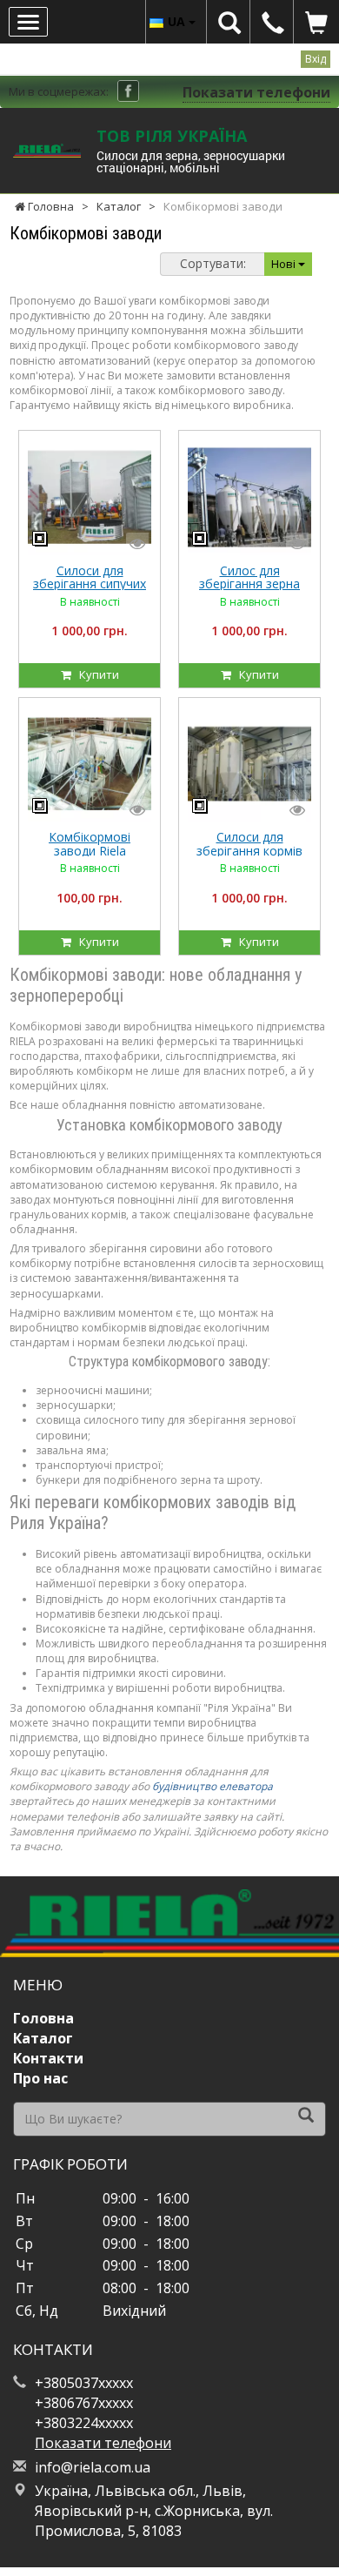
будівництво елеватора (213, 1786)
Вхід (316, 59)
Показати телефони (256, 92)
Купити (95, 674)
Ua (178, 21)
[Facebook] (128, 91)
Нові (285, 264)
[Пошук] (306, 2116)
